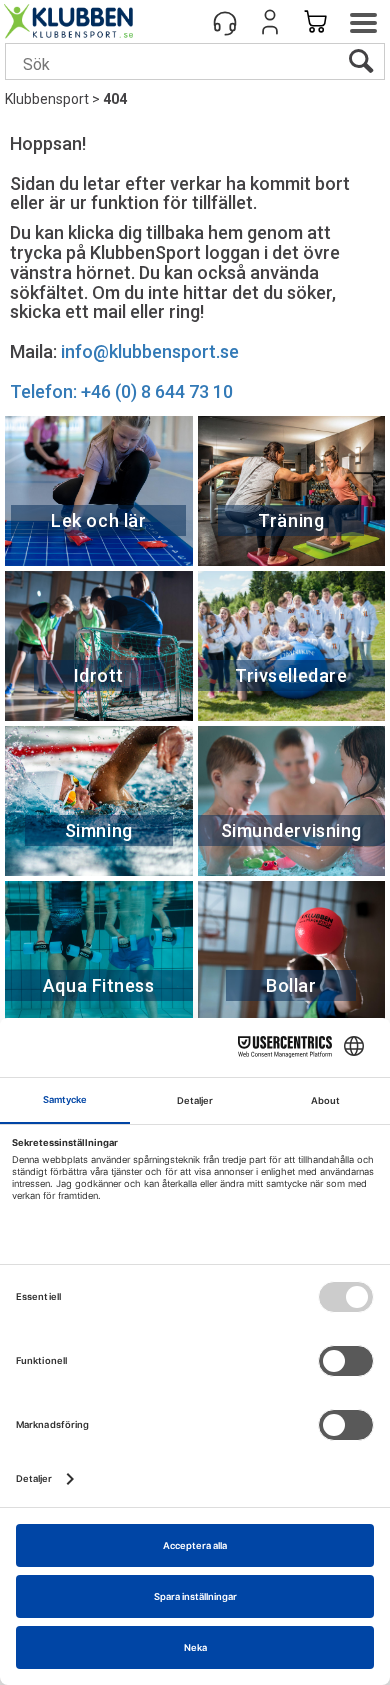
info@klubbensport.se (150, 351)
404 (115, 99)
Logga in (270, 22)
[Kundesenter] (225, 22)
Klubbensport (47, 99)
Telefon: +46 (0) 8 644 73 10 (121, 391)
